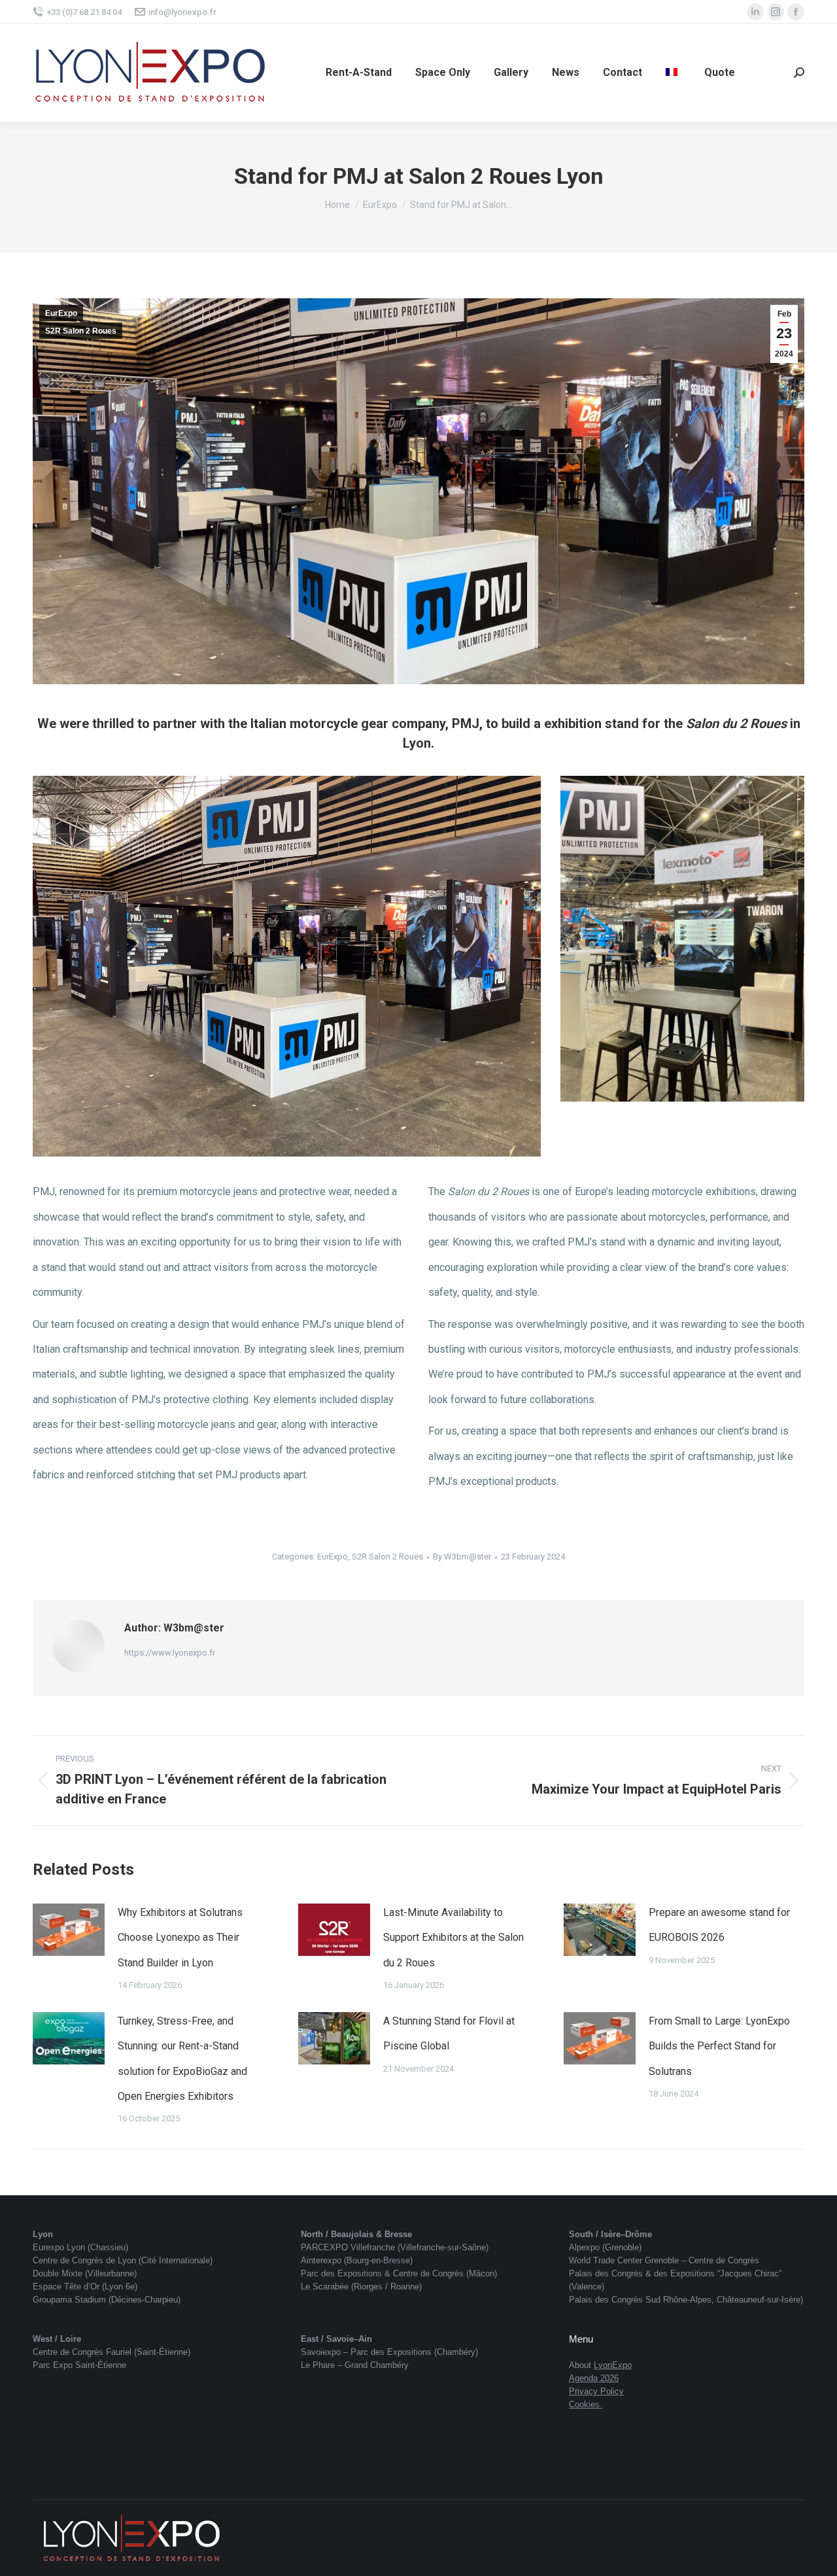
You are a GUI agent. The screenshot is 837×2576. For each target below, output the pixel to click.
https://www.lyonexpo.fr (170, 1653)
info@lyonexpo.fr (182, 12)
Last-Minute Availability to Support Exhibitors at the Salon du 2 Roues (453, 1938)
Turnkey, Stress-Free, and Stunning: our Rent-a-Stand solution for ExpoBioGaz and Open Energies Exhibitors (182, 2059)
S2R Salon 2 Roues (81, 331)
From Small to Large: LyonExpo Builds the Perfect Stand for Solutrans (719, 2046)
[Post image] (69, 1930)
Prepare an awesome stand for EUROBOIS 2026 (719, 1925)
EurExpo (61, 313)
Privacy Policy (596, 2391)
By (462, 1557)
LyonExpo (613, 2365)
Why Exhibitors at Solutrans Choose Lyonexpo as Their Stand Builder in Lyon (180, 1938)
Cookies (584, 2404)
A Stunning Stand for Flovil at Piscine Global (449, 2033)
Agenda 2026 (594, 2378)
